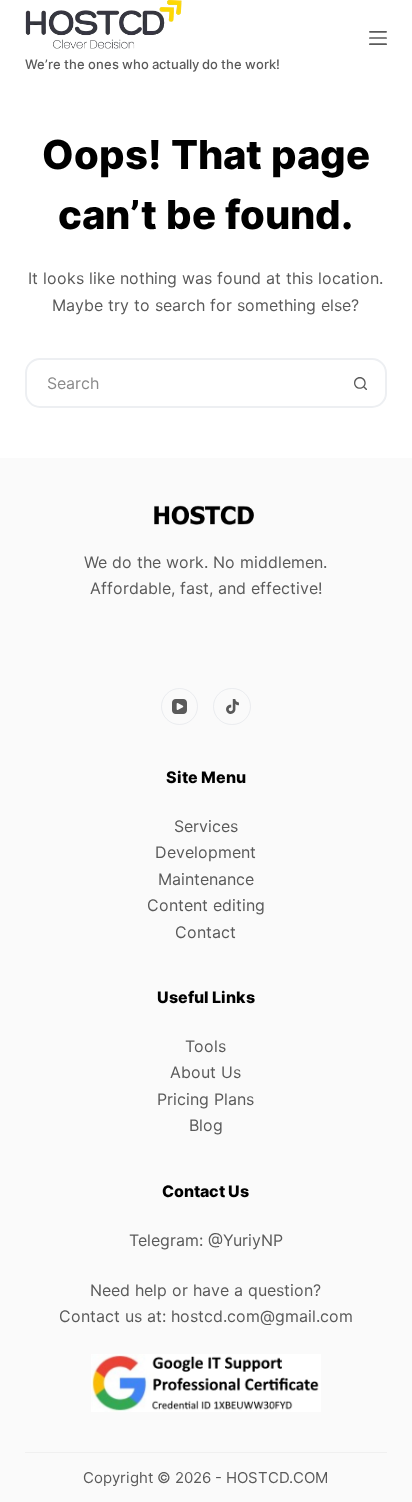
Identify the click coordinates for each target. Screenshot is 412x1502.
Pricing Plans (205, 1099)
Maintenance (206, 879)
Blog (206, 1125)
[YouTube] (180, 707)
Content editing (206, 905)
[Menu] (378, 38)
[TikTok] (232, 707)
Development (205, 852)
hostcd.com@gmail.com (262, 1316)
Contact (205, 932)
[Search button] (360, 383)
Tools (205, 1046)
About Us (205, 1072)
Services (206, 826)
